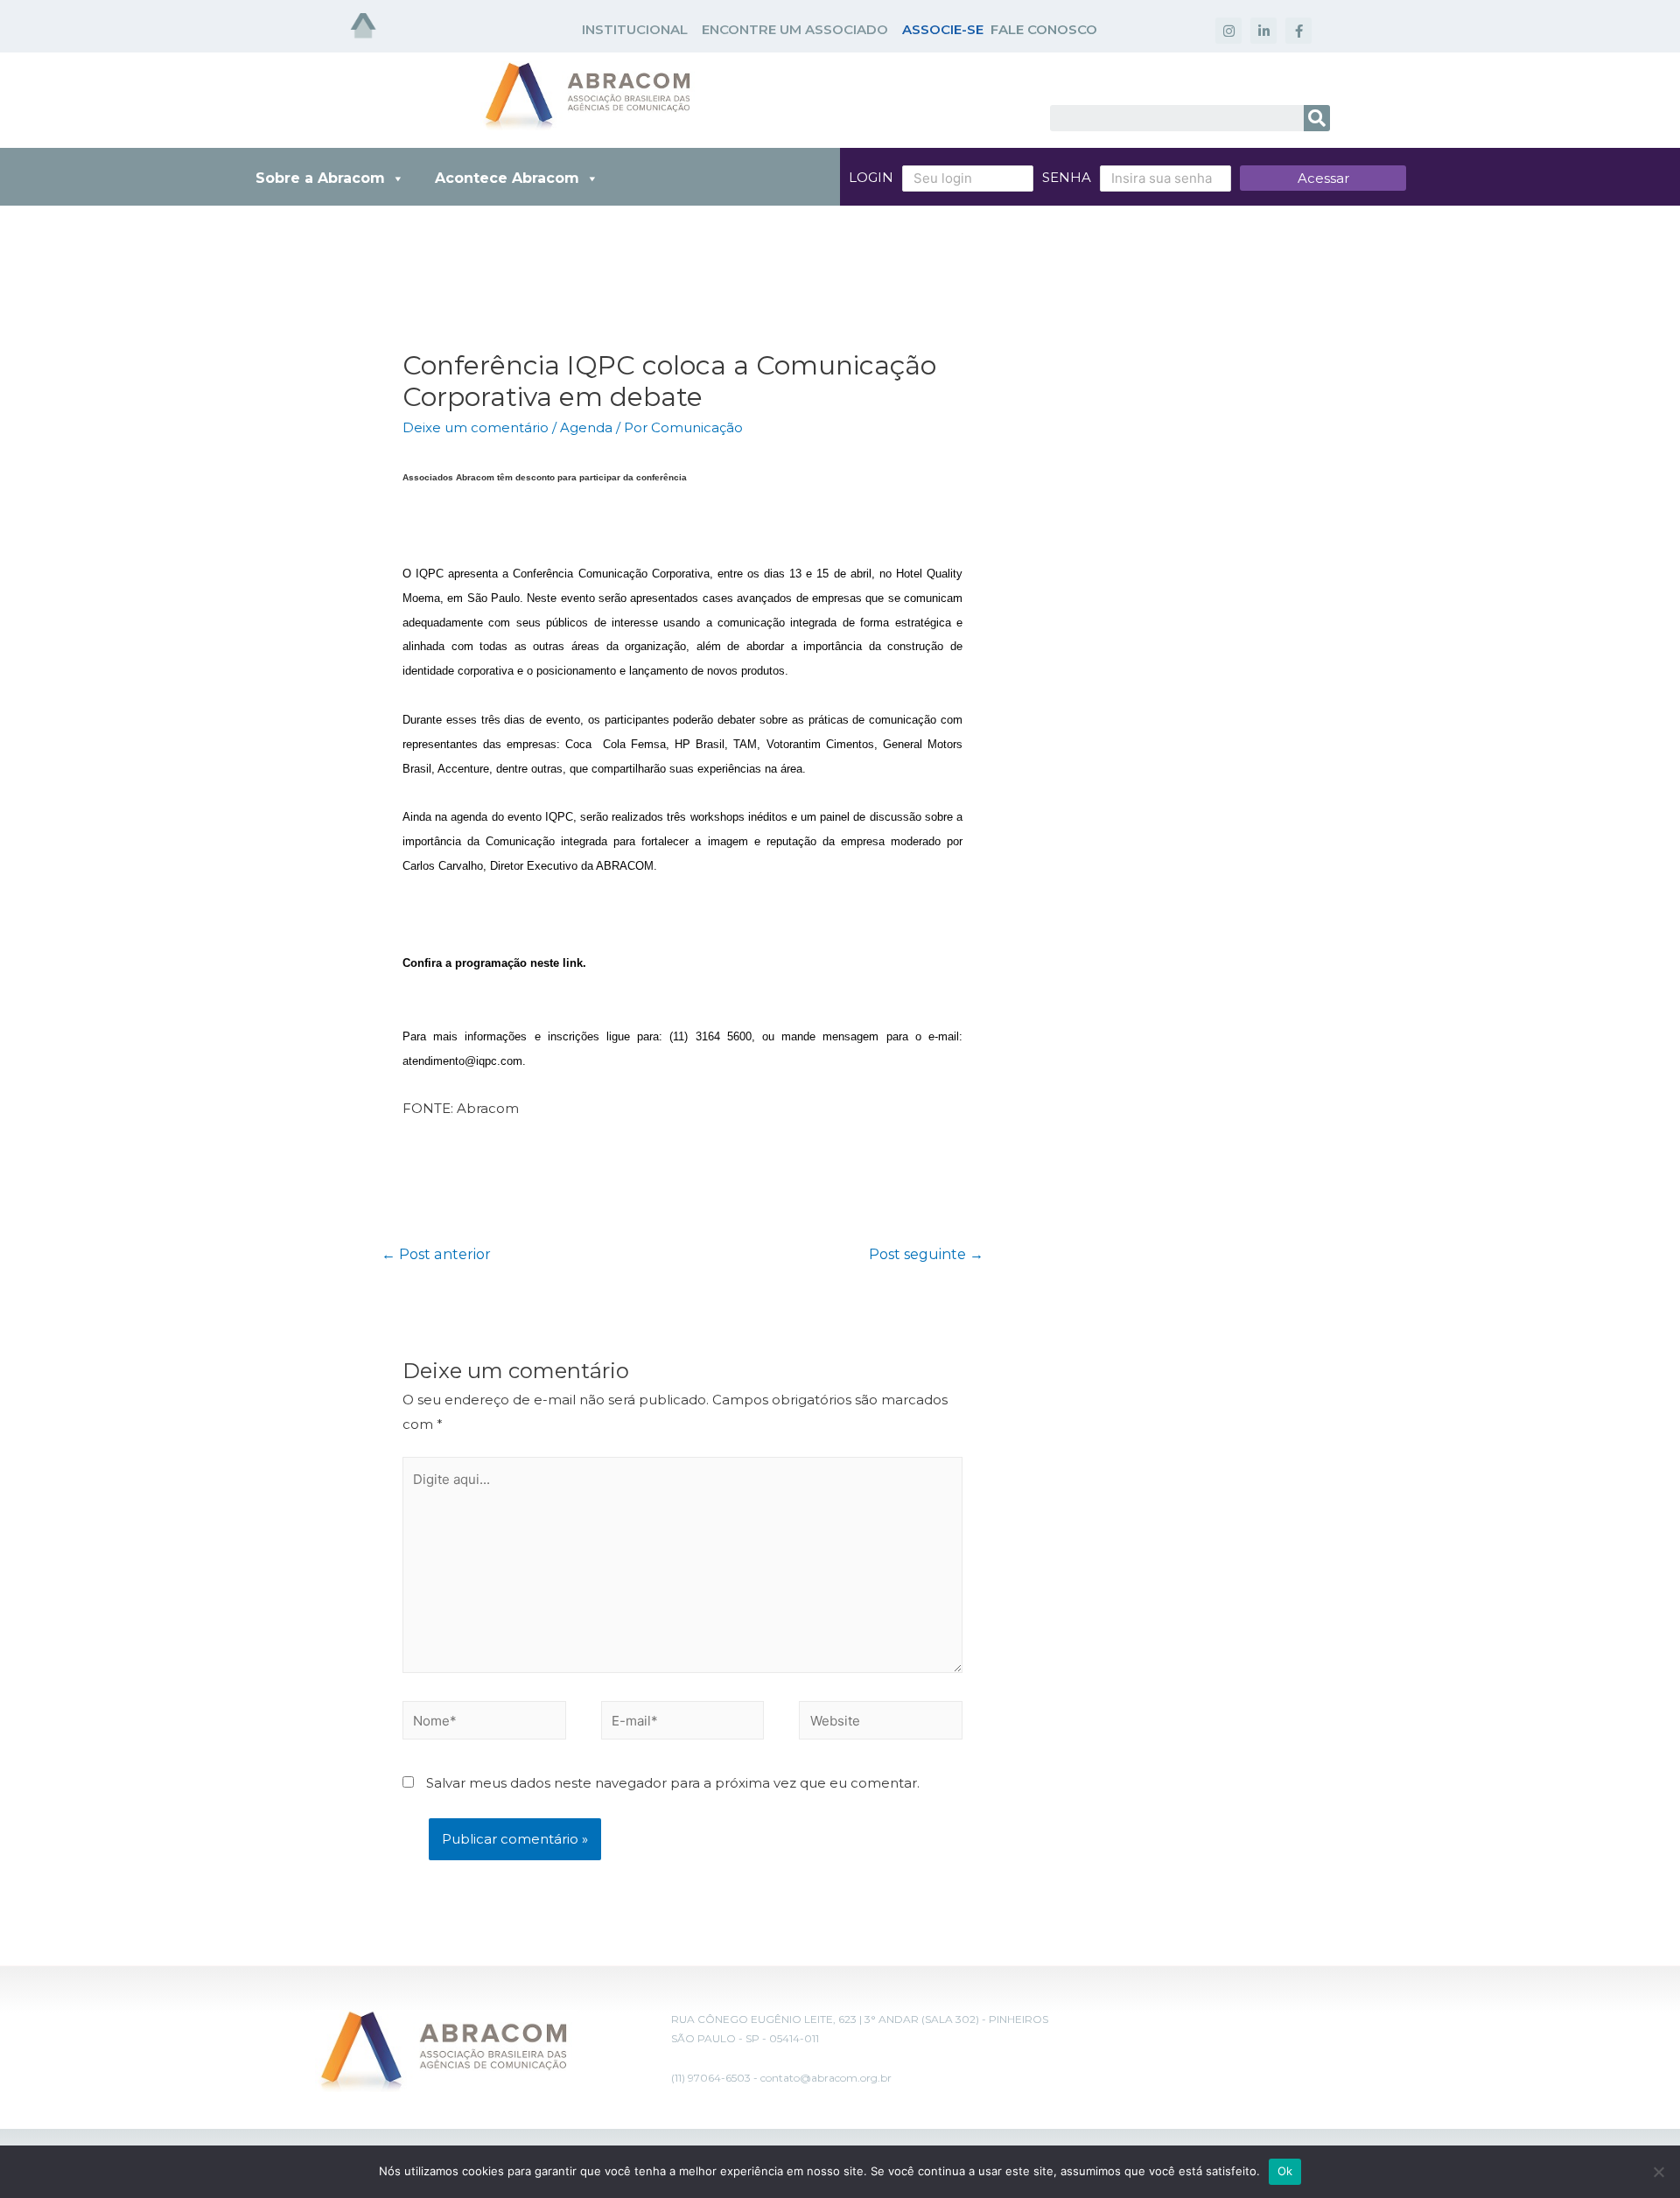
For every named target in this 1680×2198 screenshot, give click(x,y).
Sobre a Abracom (320, 178)
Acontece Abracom (507, 178)
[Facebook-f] (1298, 31)
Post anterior (436, 1254)
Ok (1285, 2171)
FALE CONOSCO (1044, 29)
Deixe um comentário (476, 427)
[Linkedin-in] (1263, 31)
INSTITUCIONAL (635, 29)
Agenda (586, 427)
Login (871, 177)
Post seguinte (926, 1254)
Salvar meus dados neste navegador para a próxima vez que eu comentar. (673, 1783)
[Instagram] (1228, 31)
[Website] (881, 1723)
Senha (1067, 177)
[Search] (1317, 118)
